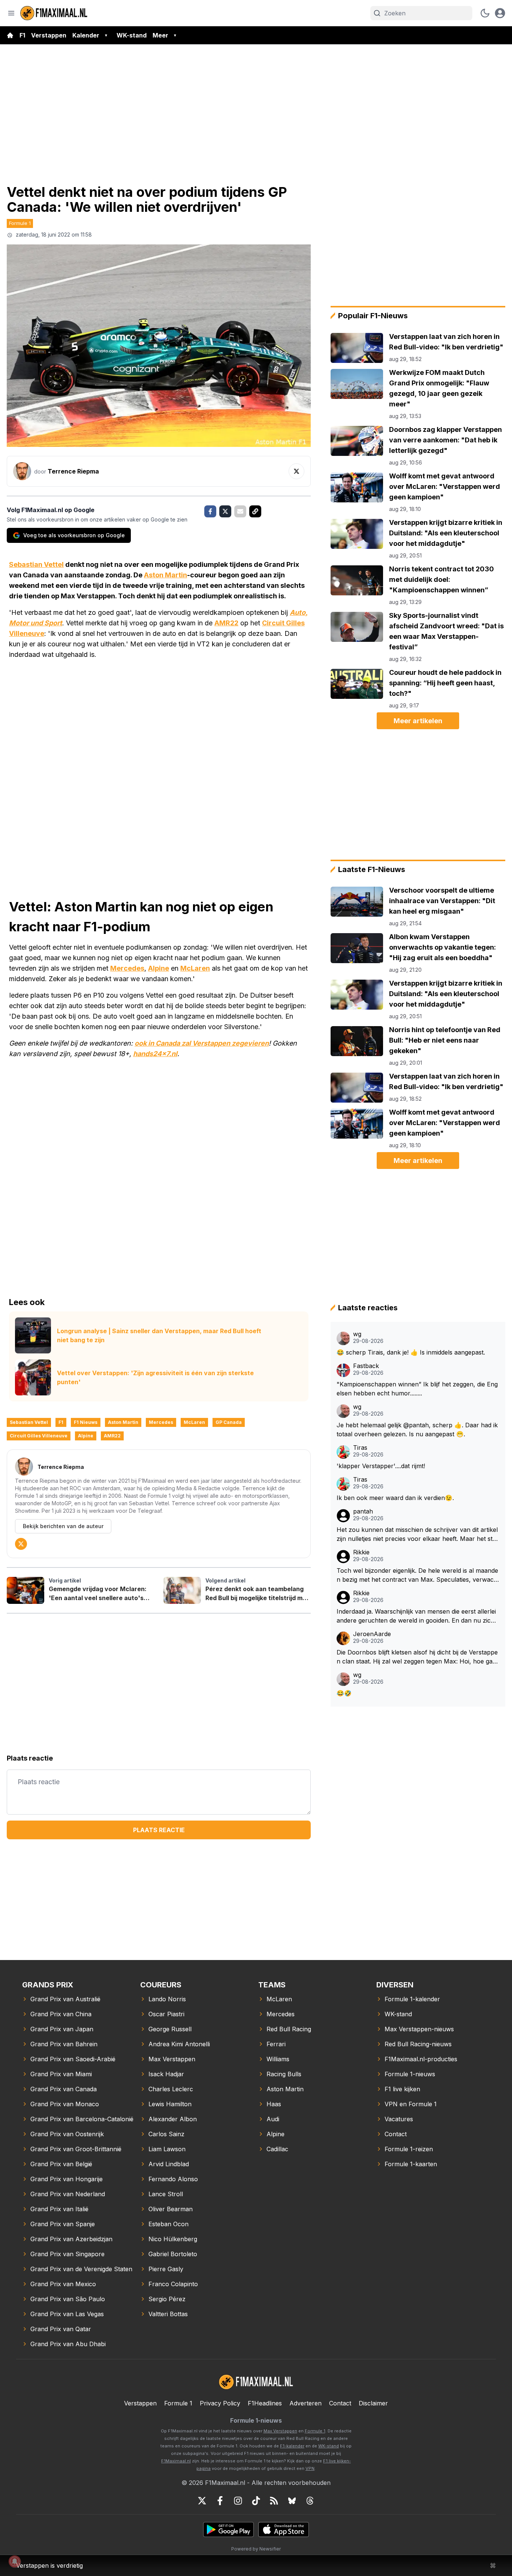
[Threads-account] (310, 2501)
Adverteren (305, 2403)
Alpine (159, 968)
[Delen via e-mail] (240, 511)
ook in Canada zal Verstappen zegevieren (202, 1043)
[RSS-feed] (274, 2501)
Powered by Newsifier (256, 2549)
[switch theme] (485, 13)
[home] (10, 35)
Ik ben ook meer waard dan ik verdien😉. (395, 1498)
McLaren (195, 968)
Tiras (360, 1448)
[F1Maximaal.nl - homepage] (54, 13)
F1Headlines (265, 2403)
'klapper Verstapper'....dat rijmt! (381, 1466)
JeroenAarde (372, 1634)
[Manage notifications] (15, 2561)
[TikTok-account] (256, 2501)
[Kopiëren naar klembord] (255, 511)
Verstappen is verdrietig (49, 2566)
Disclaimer (373, 2403)
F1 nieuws (86, 1422)
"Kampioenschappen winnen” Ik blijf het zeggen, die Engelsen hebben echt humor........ (417, 1389)
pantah (363, 1511)
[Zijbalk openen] (11, 13)
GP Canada (229, 1422)
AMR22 (226, 623)
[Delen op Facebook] (210, 511)
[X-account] (202, 2501)
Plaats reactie (159, 1830)
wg (357, 1334)
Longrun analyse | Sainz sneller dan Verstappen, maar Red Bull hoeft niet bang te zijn (159, 1335)
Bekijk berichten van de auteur (63, 1526)
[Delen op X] (225, 511)
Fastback (366, 1366)
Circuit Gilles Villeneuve (39, 1436)
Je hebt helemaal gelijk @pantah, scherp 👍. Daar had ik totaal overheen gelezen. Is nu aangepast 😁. (417, 1430)
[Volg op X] (296, 471)
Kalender (86, 35)
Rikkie (361, 1552)
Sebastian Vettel (36, 564)
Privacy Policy (220, 2403)
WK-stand (132, 35)
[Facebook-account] (220, 2501)
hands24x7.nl (155, 1054)
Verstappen (49, 35)
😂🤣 (344, 1693)
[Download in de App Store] (284, 2530)
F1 (22, 35)
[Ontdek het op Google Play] (228, 2530)
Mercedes (127, 968)
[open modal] (500, 13)
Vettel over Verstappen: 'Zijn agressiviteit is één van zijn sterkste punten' (155, 1377)
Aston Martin (165, 575)
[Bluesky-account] (292, 2501)
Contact (340, 2403)
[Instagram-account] (238, 2501)
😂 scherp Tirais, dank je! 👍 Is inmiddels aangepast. (411, 1352)
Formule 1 (20, 223)
